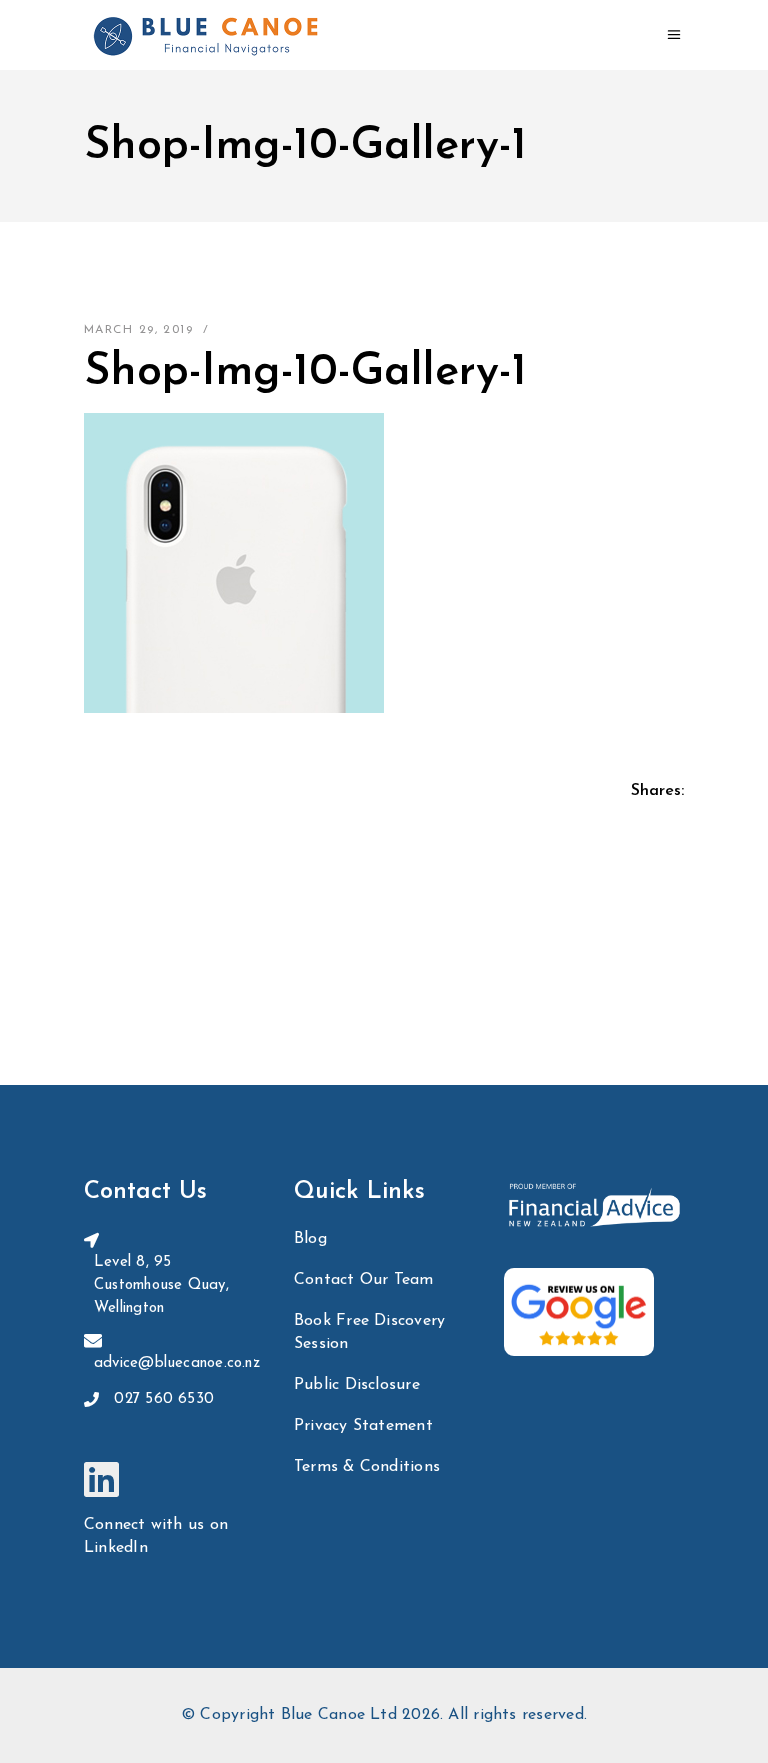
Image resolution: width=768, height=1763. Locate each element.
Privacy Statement (363, 1426)
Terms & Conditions (367, 1467)
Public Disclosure (357, 1385)
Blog (310, 1239)
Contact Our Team (364, 1280)
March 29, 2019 (138, 330)
